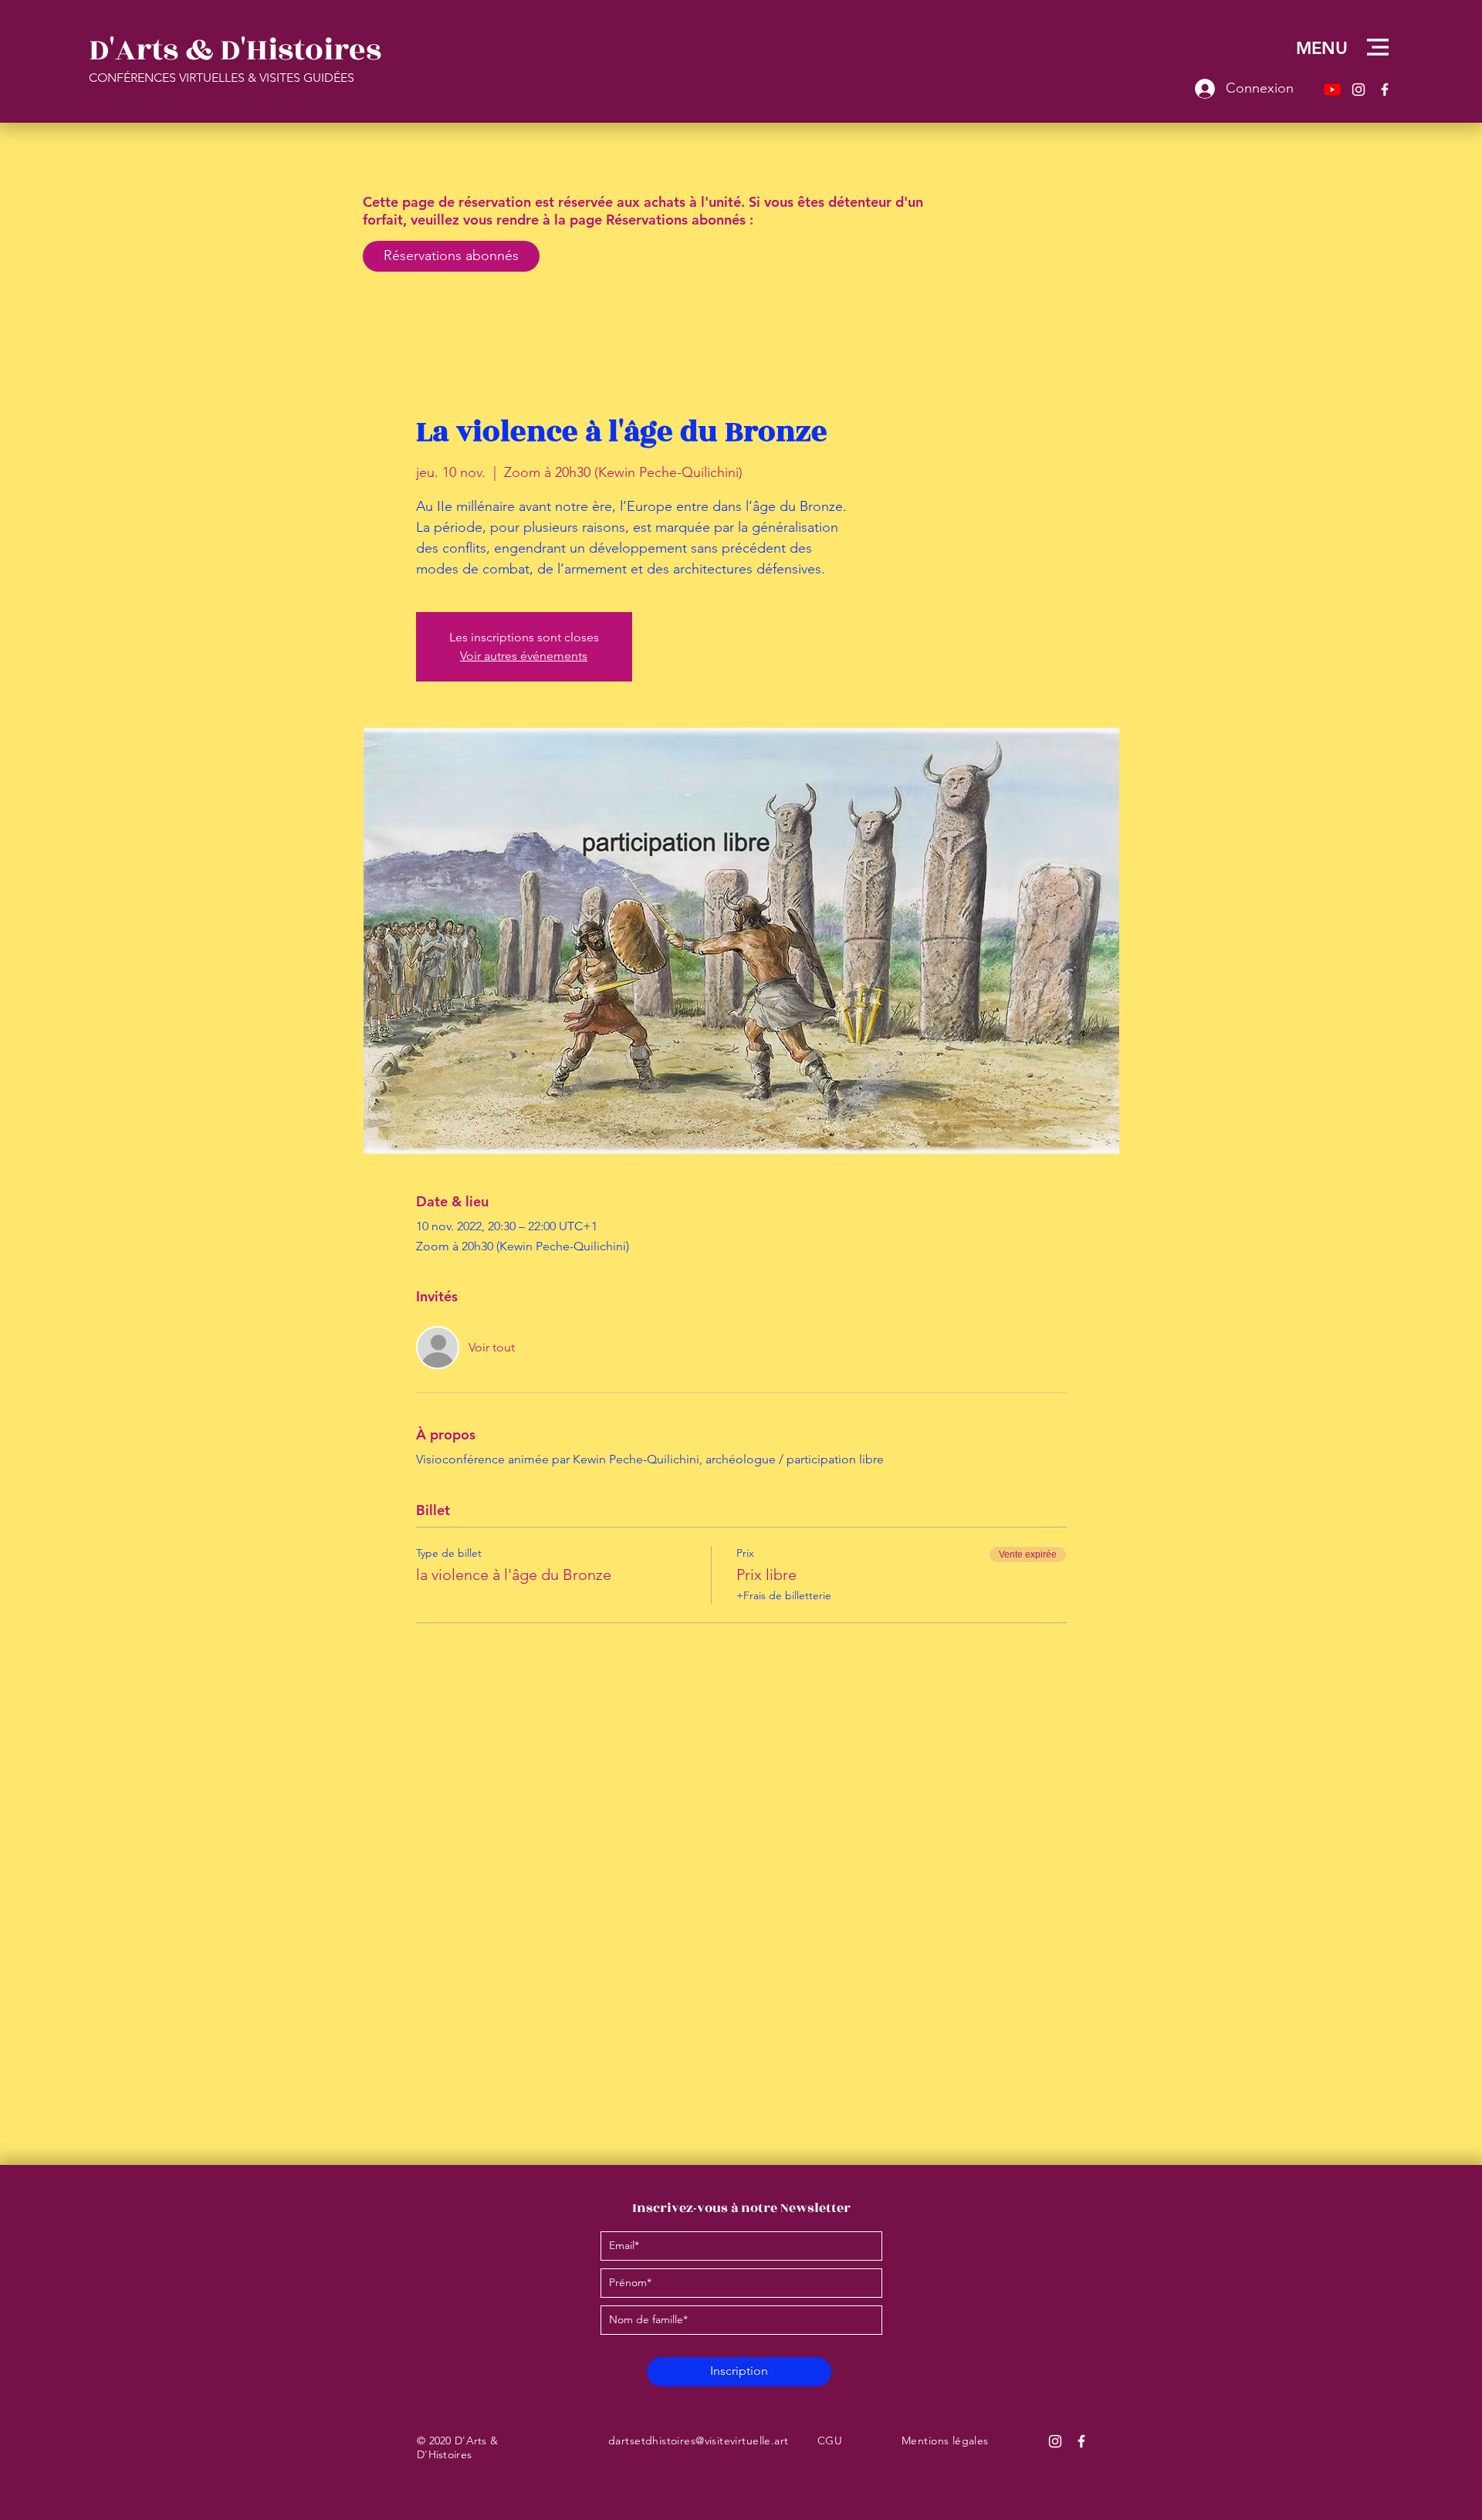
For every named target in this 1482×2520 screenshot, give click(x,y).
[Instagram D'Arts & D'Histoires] (1055, 2441)
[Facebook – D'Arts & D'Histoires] (1385, 90)
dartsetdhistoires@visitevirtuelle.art (699, 2441)
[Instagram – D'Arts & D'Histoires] (1358, 90)
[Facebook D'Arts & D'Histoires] (1081, 2441)
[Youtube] (1332, 90)
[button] (1378, 47)
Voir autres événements (524, 656)
